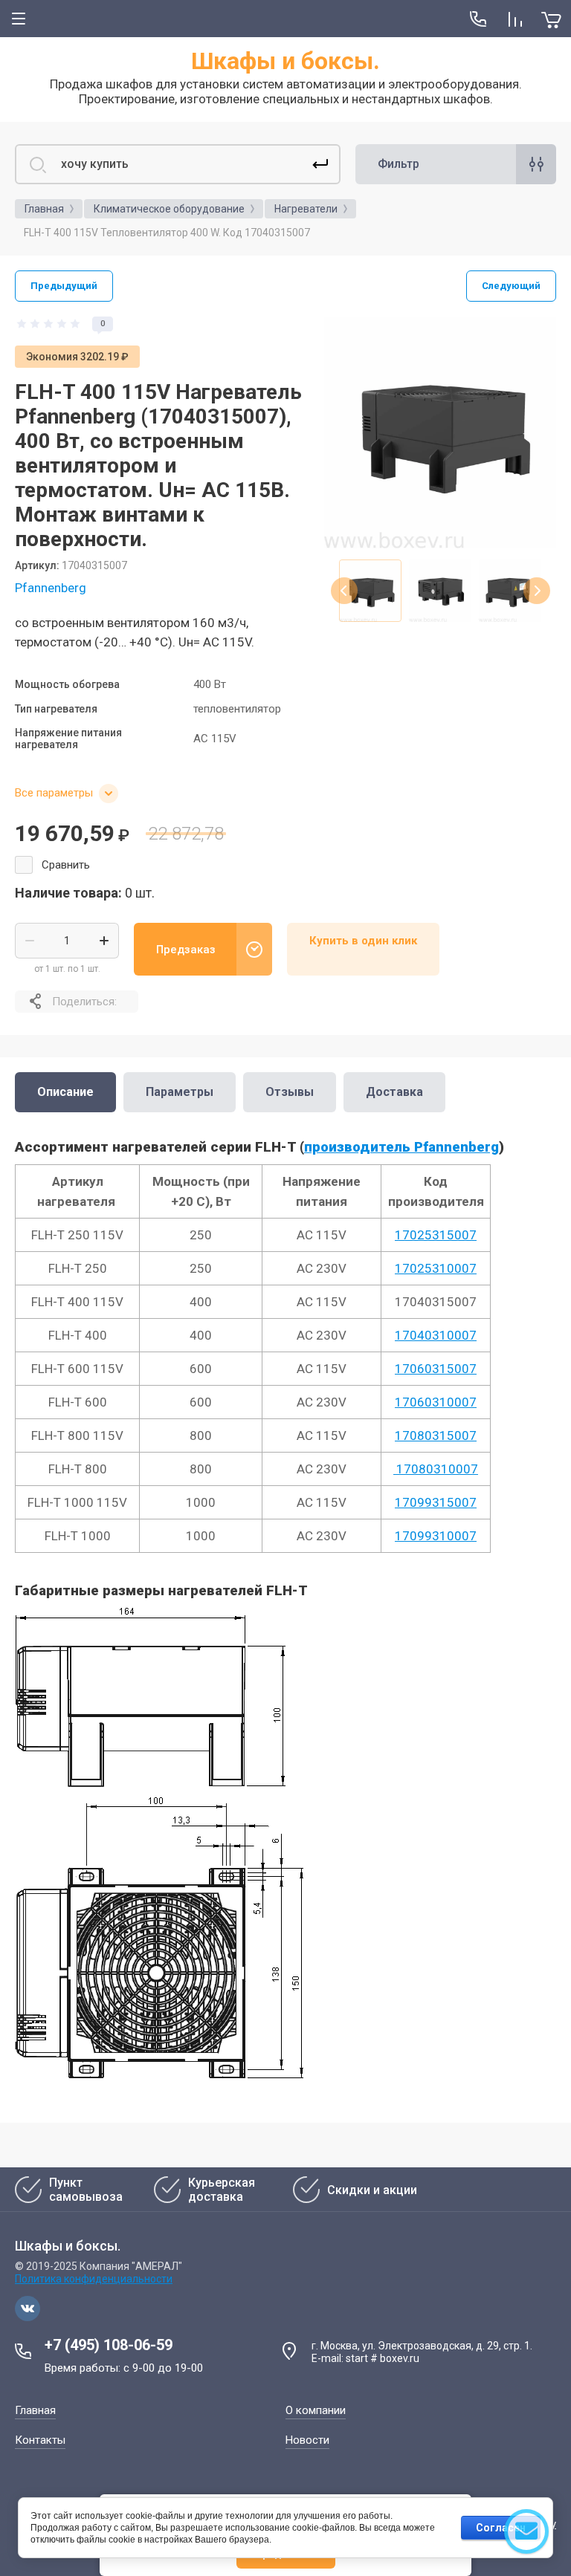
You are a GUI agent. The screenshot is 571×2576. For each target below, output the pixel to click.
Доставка (394, 1092)
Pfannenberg (51, 588)
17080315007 (436, 1435)
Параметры (180, 1092)
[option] (440, 432)
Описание (65, 1092)
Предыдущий (64, 286)
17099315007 (436, 1502)
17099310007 (436, 1536)
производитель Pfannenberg (401, 1147)
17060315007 (436, 1369)
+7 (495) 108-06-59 (109, 2345)
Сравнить (66, 865)
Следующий (511, 286)
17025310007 (436, 1268)
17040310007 (436, 1335)
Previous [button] (344, 591)
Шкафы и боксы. (285, 61)
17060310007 (436, 1402)
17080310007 (436, 1469)
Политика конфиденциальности (94, 2279)
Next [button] (537, 591)
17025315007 (436, 1235)
